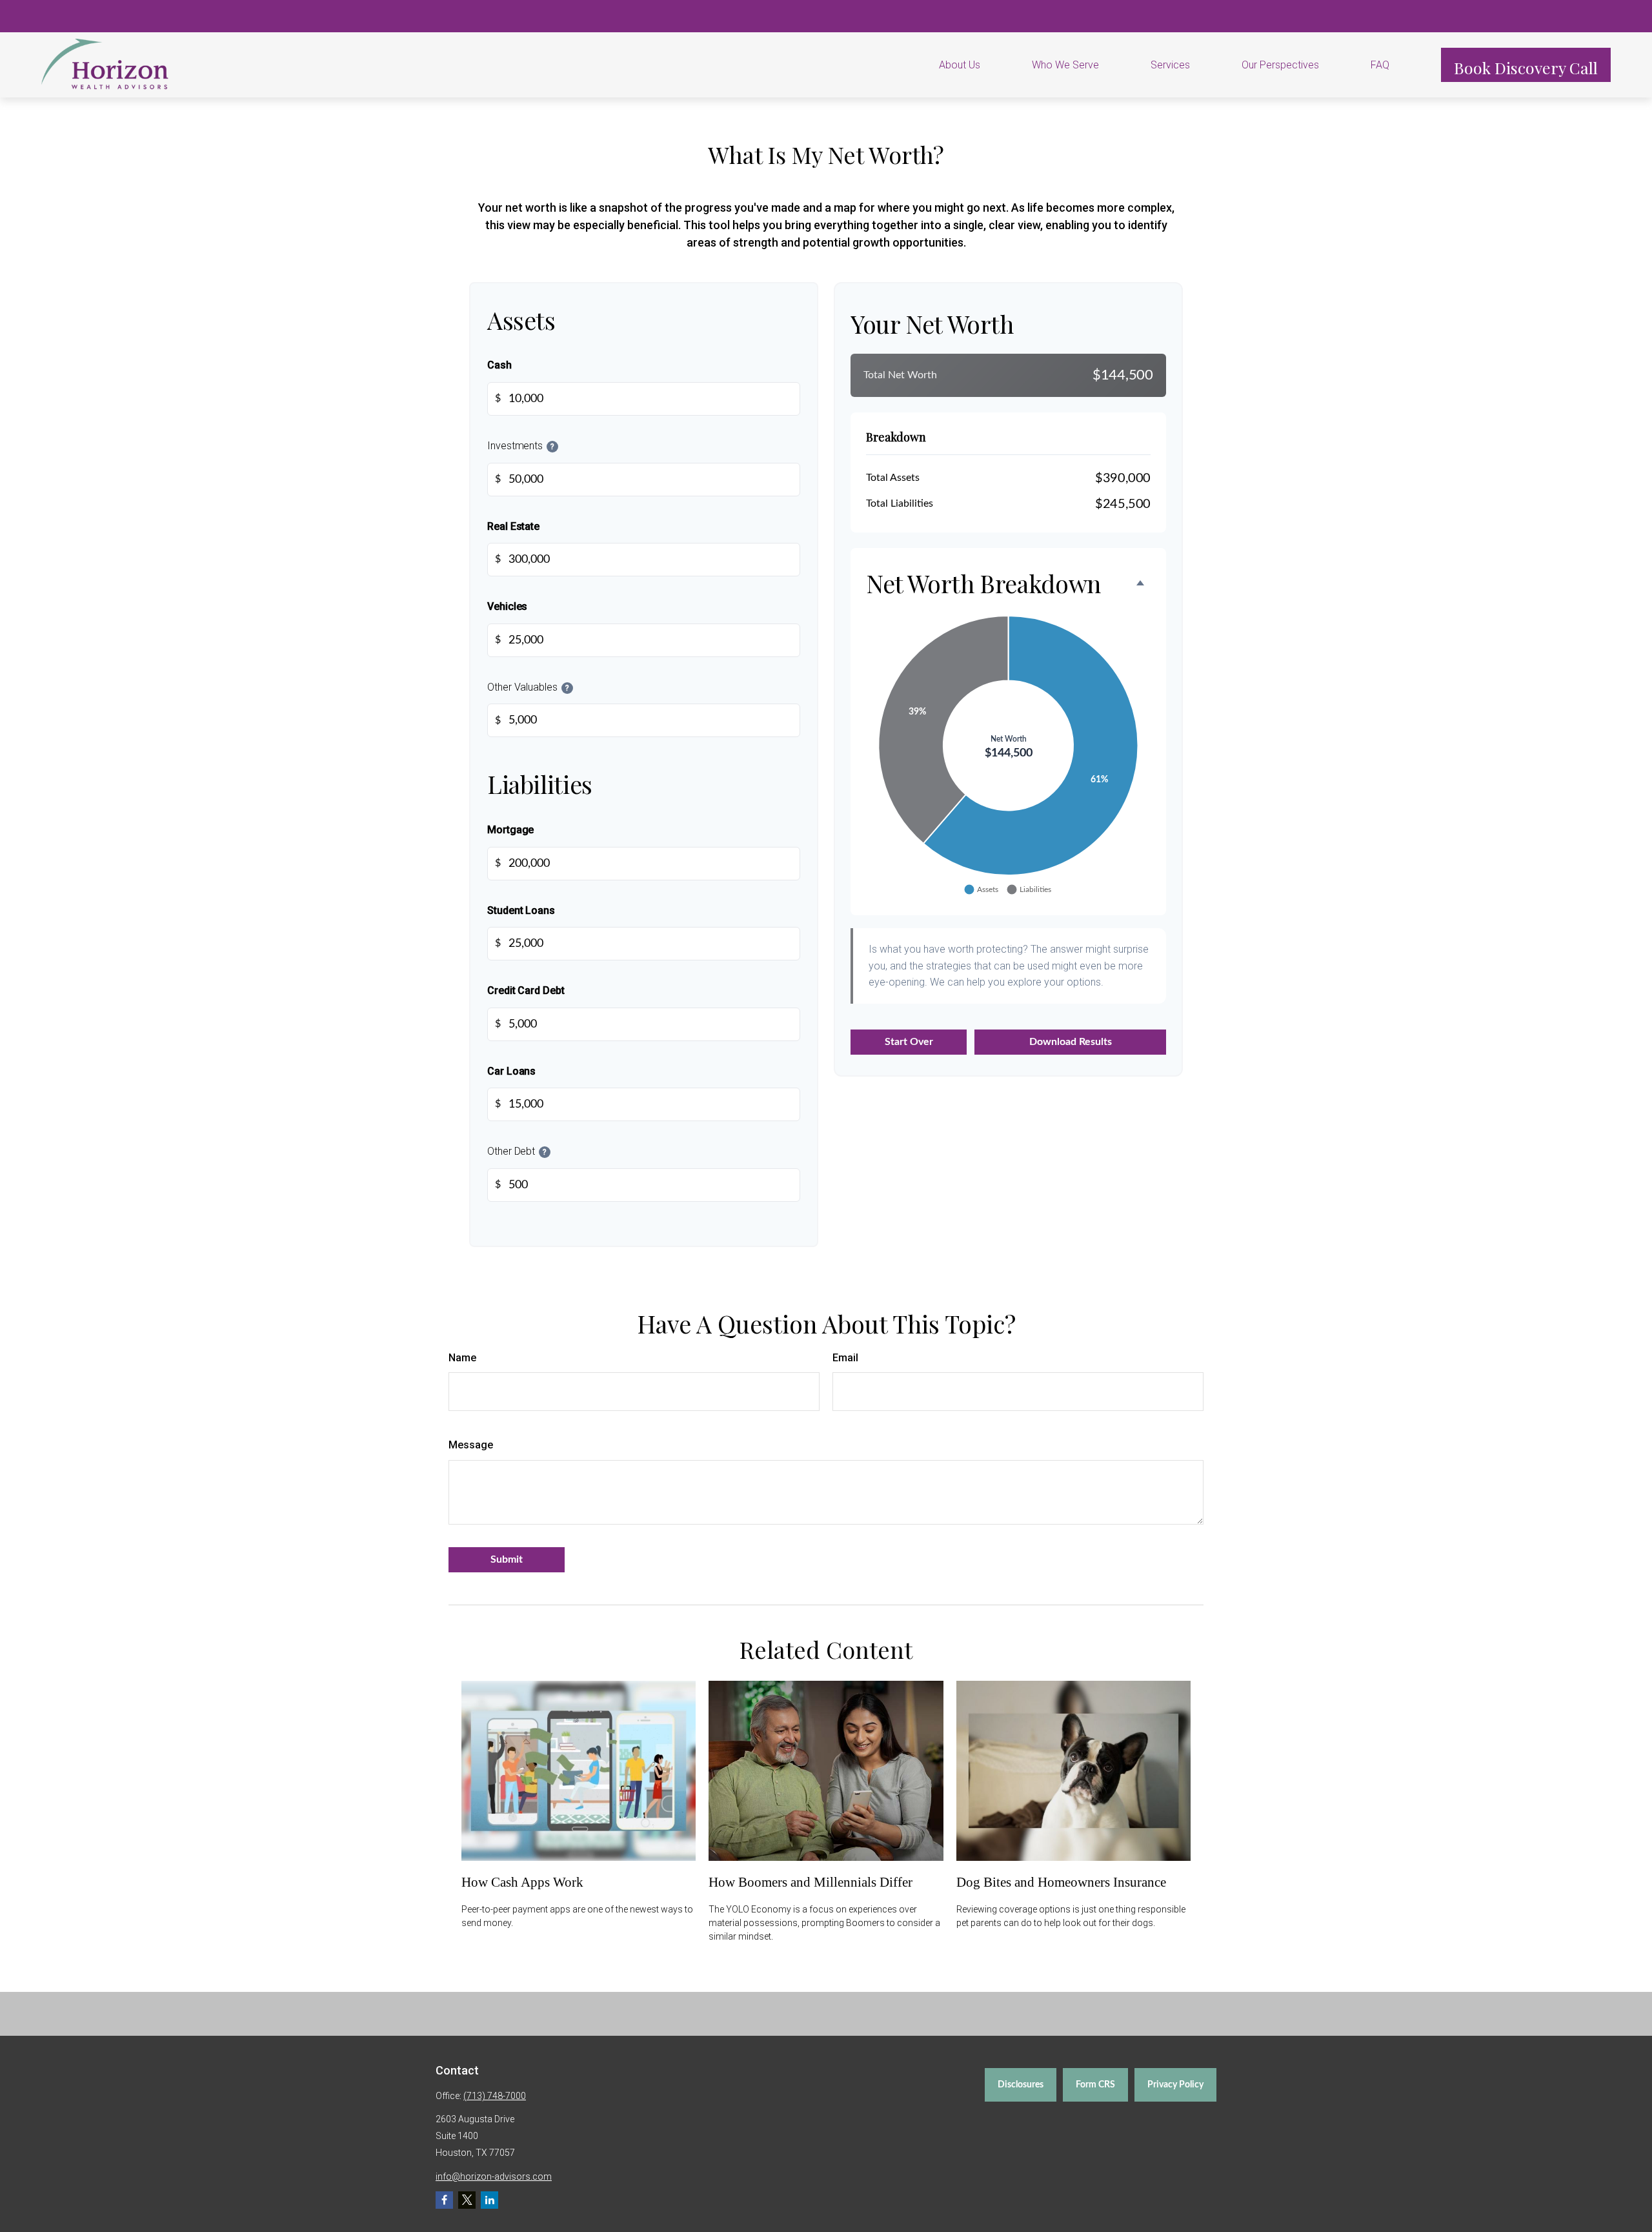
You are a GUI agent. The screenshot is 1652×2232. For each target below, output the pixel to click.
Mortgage (510, 830)
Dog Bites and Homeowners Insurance (1061, 1882)
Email (845, 1358)
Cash (499, 366)
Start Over (909, 1042)
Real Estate (513, 526)
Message (471, 1445)
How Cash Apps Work (522, 1882)
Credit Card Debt (526, 990)
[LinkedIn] (489, 2200)
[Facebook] (444, 2200)
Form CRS (1095, 2085)
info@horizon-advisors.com (494, 2176)
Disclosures (1021, 2085)
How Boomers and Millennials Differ (811, 1882)
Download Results (1071, 1042)
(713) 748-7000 (495, 2096)
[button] (976, 65)
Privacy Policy (1175, 2085)
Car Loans (511, 1071)
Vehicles (507, 607)
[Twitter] (467, 2200)
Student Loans (521, 910)
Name (462, 1358)
